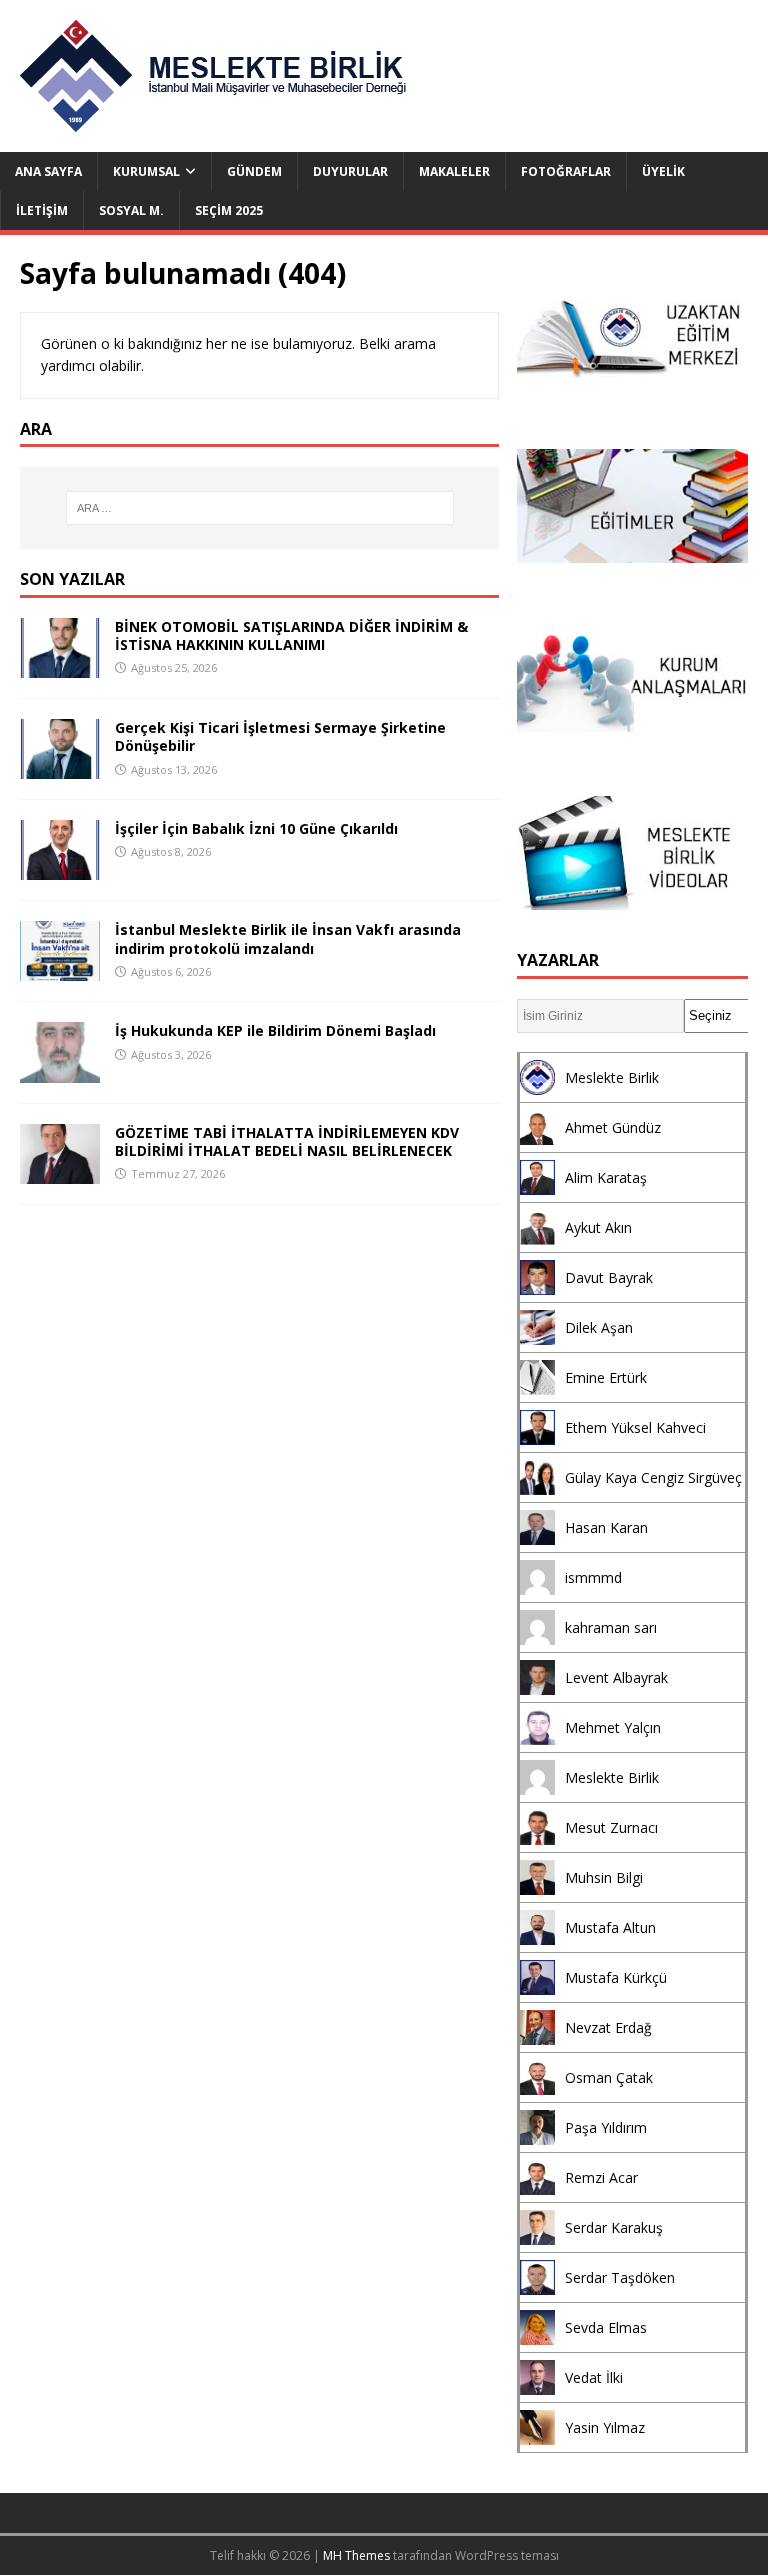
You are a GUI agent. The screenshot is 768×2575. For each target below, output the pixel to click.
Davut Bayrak (609, 1277)
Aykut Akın (598, 1227)
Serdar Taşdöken (620, 2277)
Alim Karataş (606, 1177)
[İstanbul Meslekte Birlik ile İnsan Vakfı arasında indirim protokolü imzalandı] (60, 969)
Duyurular (350, 171)
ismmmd (593, 1577)
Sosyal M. (131, 210)
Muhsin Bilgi (604, 1877)
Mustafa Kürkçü (616, 1977)
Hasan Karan (606, 1527)
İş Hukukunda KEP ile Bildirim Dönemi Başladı (275, 1030)
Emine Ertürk (606, 1377)
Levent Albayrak (616, 1677)
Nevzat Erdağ (608, 2027)
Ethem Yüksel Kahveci (635, 1427)
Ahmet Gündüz (613, 1127)
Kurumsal (146, 171)
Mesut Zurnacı (611, 1827)
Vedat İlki (594, 2377)
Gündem (254, 171)
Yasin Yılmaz (605, 2427)
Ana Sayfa (48, 171)
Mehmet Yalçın (613, 1727)
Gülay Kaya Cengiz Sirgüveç (653, 1477)
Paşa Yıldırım (606, 2127)
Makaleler (454, 171)
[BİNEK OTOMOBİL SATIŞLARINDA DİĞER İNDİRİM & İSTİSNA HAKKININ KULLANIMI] (60, 666)
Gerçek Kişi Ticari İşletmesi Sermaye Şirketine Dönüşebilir (280, 736)
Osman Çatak (609, 2077)
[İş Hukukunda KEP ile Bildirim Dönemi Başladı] (60, 1070)
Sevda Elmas (606, 2327)
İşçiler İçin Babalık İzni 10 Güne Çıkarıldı (256, 828)
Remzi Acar (601, 2177)
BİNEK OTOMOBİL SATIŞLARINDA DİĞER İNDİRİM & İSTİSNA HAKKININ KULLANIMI (291, 635)
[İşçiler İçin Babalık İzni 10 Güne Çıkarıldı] (60, 868)
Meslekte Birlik (612, 1077)
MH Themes (356, 2555)
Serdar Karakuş (614, 2227)
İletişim (42, 210)
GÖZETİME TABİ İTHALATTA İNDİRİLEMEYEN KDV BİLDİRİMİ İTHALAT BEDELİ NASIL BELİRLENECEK (287, 1141)
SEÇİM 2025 (229, 210)
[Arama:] (259, 508)
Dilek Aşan (599, 1327)
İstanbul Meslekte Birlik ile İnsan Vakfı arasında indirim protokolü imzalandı (288, 938)
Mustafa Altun (610, 1927)
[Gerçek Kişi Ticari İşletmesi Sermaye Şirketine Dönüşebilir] (60, 767)
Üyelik (663, 171)
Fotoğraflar (566, 171)
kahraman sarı (611, 1627)
